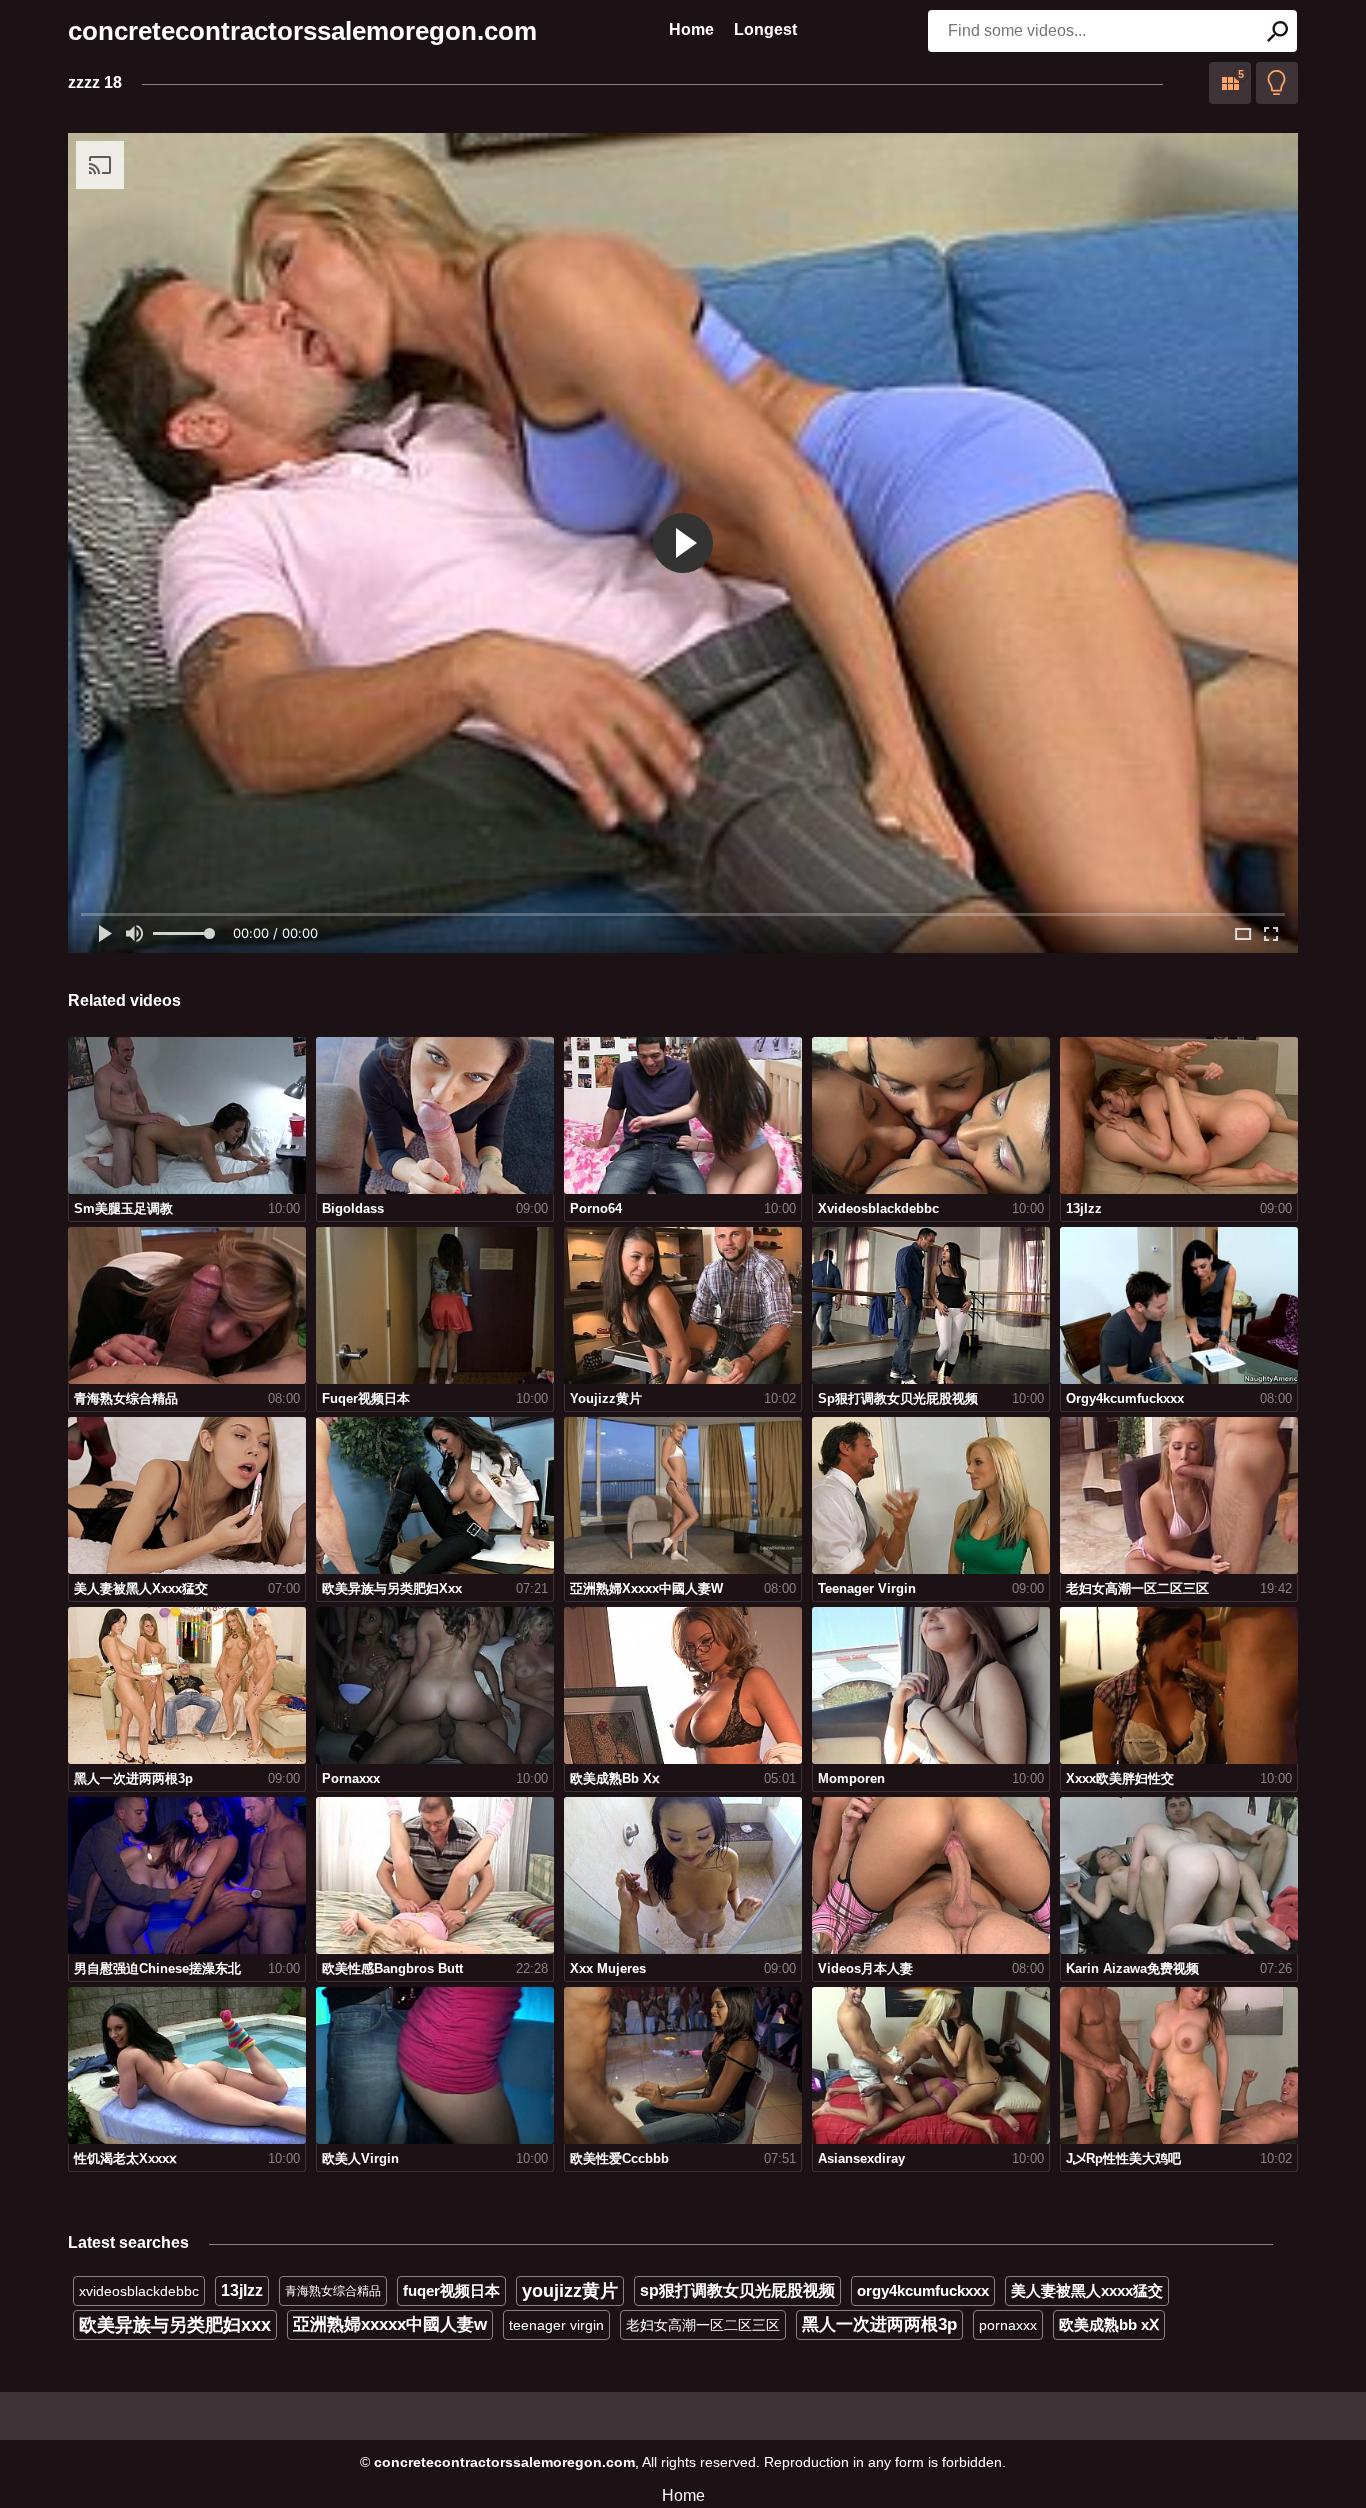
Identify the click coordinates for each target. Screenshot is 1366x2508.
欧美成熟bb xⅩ (1109, 2324)
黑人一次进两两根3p (879, 2324)
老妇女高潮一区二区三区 (703, 2325)
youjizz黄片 (570, 2291)
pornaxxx (1008, 2325)
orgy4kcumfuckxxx (923, 2290)
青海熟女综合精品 (333, 2291)
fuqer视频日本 (451, 2290)
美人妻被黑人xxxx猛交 (1087, 2290)
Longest (765, 29)
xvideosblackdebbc (139, 2291)
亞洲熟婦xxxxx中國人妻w (390, 2324)
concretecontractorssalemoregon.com (302, 31)
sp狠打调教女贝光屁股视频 (737, 2290)
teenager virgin (556, 2325)
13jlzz (242, 2290)
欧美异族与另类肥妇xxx (175, 2325)
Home (691, 29)
